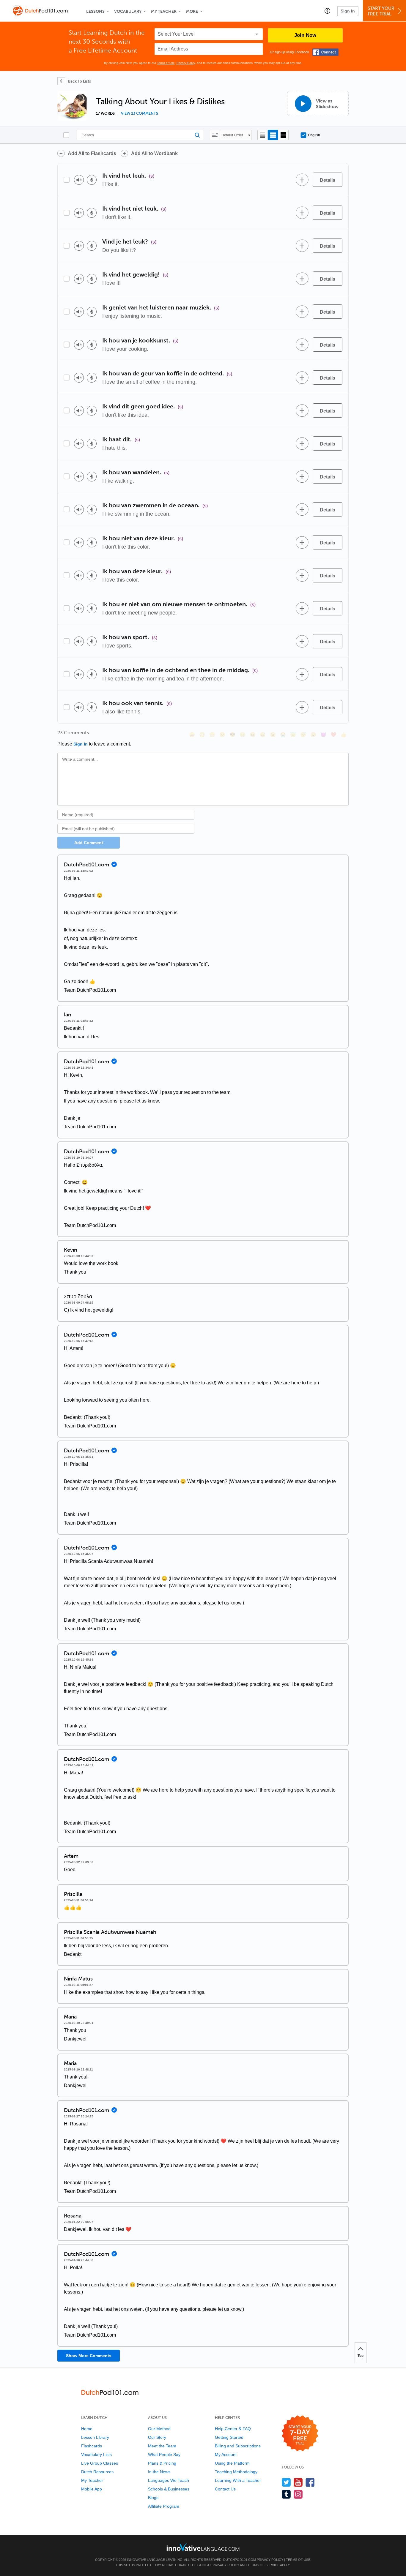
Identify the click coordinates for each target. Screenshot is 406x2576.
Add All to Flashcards (92, 153)
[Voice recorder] (92, 180)
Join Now (305, 35)
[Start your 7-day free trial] (300, 2434)
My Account (226, 2455)
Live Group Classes (100, 2463)
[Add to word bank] (302, 180)
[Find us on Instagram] (298, 2494)
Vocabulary (128, 11)
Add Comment (89, 843)
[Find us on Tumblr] (286, 2494)
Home (87, 2429)
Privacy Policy (186, 63)
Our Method (159, 2429)
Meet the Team (162, 2446)
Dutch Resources (97, 2472)
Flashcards (92, 2446)
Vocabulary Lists (96, 2455)
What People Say (164, 2455)
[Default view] (273, 135)
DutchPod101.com (240, 2560)
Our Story (157, 2437)
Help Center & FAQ (233, 2429)
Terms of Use (166, 63)
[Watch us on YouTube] (298, 2482)
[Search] (140, 135)
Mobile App (92, 2489)
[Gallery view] (283, 135)
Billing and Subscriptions (238, 2446)
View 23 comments (140, 113)
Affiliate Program (164, 2506)
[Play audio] (79, 180)
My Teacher (164, 11)
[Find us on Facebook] (310, 2482)
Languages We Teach (169, 2480)
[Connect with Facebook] (325, 52)
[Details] (328, 180)
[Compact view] (263, 135)
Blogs (153, 2498)
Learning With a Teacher (238, 2480)
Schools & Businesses (169, 2489)
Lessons (95, 11)
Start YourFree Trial (381, 11)
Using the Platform (232, 2463)
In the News (159, 2472)
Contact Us (225, 2489)
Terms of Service (263, 2565)
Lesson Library (95, 2437)
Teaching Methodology (236, 2472)
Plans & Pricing (162, 2463)
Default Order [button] (232, 135)
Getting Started (229, 2437)
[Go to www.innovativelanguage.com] (203, 2547)
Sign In (348, 11)
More (192, 11)
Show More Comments (89, 2356)
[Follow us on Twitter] (286, 2482)
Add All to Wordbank (154, 153)
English (314, 135)
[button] (327, 11)
